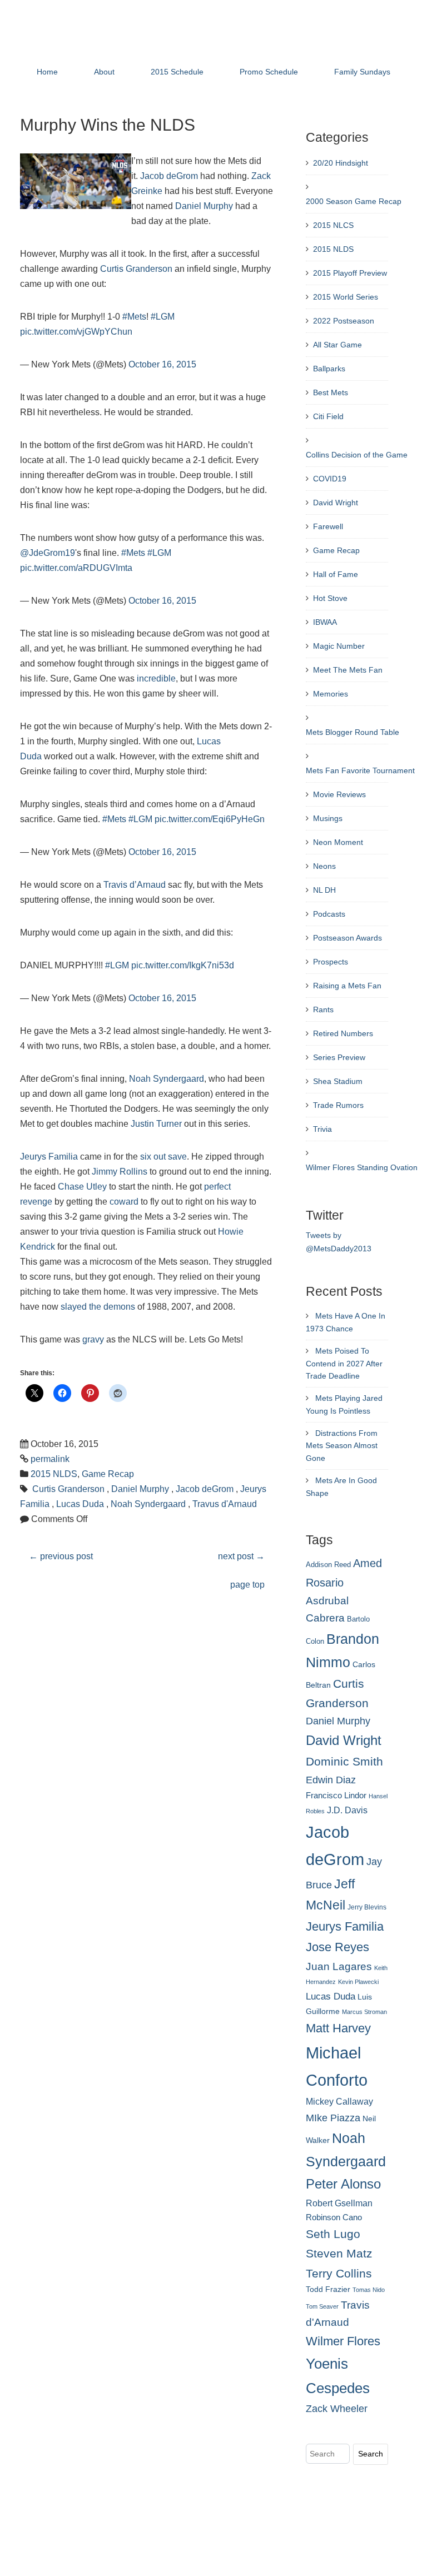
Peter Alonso (343, 2184)
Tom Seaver (322, 2306)
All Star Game (337, 345)
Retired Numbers (343, 1033)
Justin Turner (156, 1124)
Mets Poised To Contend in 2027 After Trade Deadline (344, 1364)
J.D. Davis (347, 1810)
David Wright (336, 503)
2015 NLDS (54, 1474)
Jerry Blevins (367, 1907)
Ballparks (329, 369)
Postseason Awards (347, 938)
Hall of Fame (336, 574)
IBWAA (325, 622)
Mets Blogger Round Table (352, 732)
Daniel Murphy (204, 206)
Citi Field (328, 416)
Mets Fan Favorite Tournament (360, 770)
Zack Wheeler (337, 2409)
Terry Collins (339, 2273)
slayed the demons (98, 1307)
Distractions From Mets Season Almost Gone (342, 1446)
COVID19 (330, 479)
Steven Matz (339, 2253)
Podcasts (329, 914)
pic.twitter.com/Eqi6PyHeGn (210, 819)
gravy (93, 1339)
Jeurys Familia (49, 1157)
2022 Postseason (344, 321)
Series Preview (339, 1057)
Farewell (328, 526)
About (104, 72)
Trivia (322, 1129)
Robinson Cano (334, 2217)
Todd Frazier (328, 2289)
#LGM (163, 317)
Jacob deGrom (169, 176)
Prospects (331, 962)
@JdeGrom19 (48, 553)
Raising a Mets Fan (347, 986)
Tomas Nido (369, 2290)
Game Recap (108, 1474)
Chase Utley (82, 1187)
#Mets (134, 317)
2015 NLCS (333, 225)
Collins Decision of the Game (357, 455)
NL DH (324, 890)
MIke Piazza (333, 2118)
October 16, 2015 (162, 364)
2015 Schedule (177, 72)
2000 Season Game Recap (354, 201)
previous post (61, 1556)
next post (241, 1556)
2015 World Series (346, 297)
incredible (156, 678)
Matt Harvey (338, 2028)
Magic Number (339, 646)
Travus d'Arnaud (225, 1504)
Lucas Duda (80, 1504)
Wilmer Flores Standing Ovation (362, 1167)
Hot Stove (330, 598)
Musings (328, 818)
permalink (50, 1459)
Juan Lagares (339, 1966)
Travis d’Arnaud (135, 885)
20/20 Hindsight (341, 163)
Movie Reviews (339, 794)
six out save (163, 1157)
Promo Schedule (269, 72)
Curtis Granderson (136, 269)
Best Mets (331, 392)
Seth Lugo (333, 2234)
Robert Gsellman (339, 2203)
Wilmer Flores (343, 2341)
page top (247, 1585)
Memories (331, 694)
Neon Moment (338, 842)
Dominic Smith (344, 1762)
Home (47, 72)
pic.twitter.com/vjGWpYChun (76, 332)
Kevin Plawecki (358, 1982)
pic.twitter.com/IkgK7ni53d (183, 965)
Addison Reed (328, 1565)
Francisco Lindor (336, 1796)
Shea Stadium (338, 1081)
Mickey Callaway (339, 2101)
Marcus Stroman (364, 2012)
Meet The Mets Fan (348, 670)
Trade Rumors (338, 1105)
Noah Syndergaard (167, 1079)
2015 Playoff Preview (350, 273)
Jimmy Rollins (120, 1172)
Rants (323, 1009)
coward (124, 1202)
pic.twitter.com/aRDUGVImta (76, 568)
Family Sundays (362, 72)
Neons (324, 866)
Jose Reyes (337, 1947)
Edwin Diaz (331, 1780)
